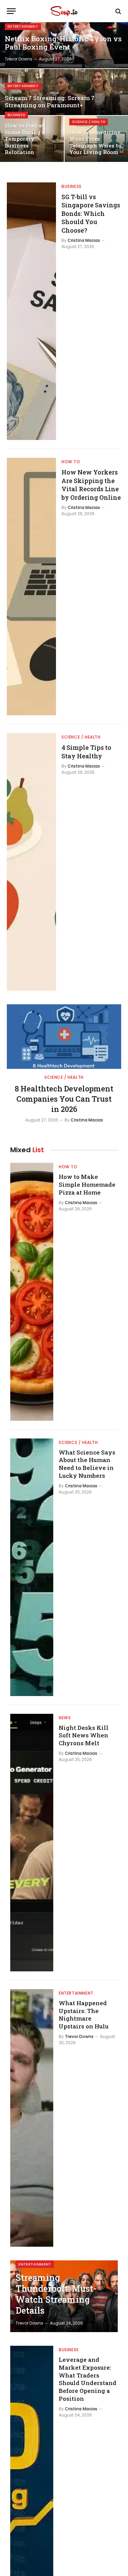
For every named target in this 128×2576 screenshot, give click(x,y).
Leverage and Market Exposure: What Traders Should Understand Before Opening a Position (88, 2379)
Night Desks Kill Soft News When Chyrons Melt (84, 1735)
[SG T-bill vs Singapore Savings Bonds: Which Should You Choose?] (31, 311)
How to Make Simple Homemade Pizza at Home (87, 1184)
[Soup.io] (64, 11)
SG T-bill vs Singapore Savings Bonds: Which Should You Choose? (91, 213)
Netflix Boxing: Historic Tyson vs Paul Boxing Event (63, 43)
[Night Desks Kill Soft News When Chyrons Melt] (32, 1843)
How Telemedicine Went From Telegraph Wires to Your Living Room (95, 142)
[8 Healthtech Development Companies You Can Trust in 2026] (64, 1036)
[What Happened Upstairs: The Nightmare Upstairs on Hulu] (32, 2118)
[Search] (118, 11)
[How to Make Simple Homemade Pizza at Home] (32, 1292)
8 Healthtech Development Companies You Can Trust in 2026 (64, 1099)
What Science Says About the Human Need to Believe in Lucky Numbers (87, 1464)
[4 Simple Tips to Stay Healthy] (31, 862)
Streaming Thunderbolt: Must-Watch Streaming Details (56, 2294)
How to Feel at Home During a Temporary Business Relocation (25, 139)
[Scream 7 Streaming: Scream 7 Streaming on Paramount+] (64, 92)
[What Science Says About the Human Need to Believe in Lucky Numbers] (32, 1567)
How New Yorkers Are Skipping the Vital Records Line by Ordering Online (91, 485)
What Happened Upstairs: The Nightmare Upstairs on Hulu (84, 2015)
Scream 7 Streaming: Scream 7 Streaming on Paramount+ (50, 102)
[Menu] (11, 11)
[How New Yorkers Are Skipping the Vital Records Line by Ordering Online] (31, 587)
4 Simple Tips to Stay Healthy (86, 752)
